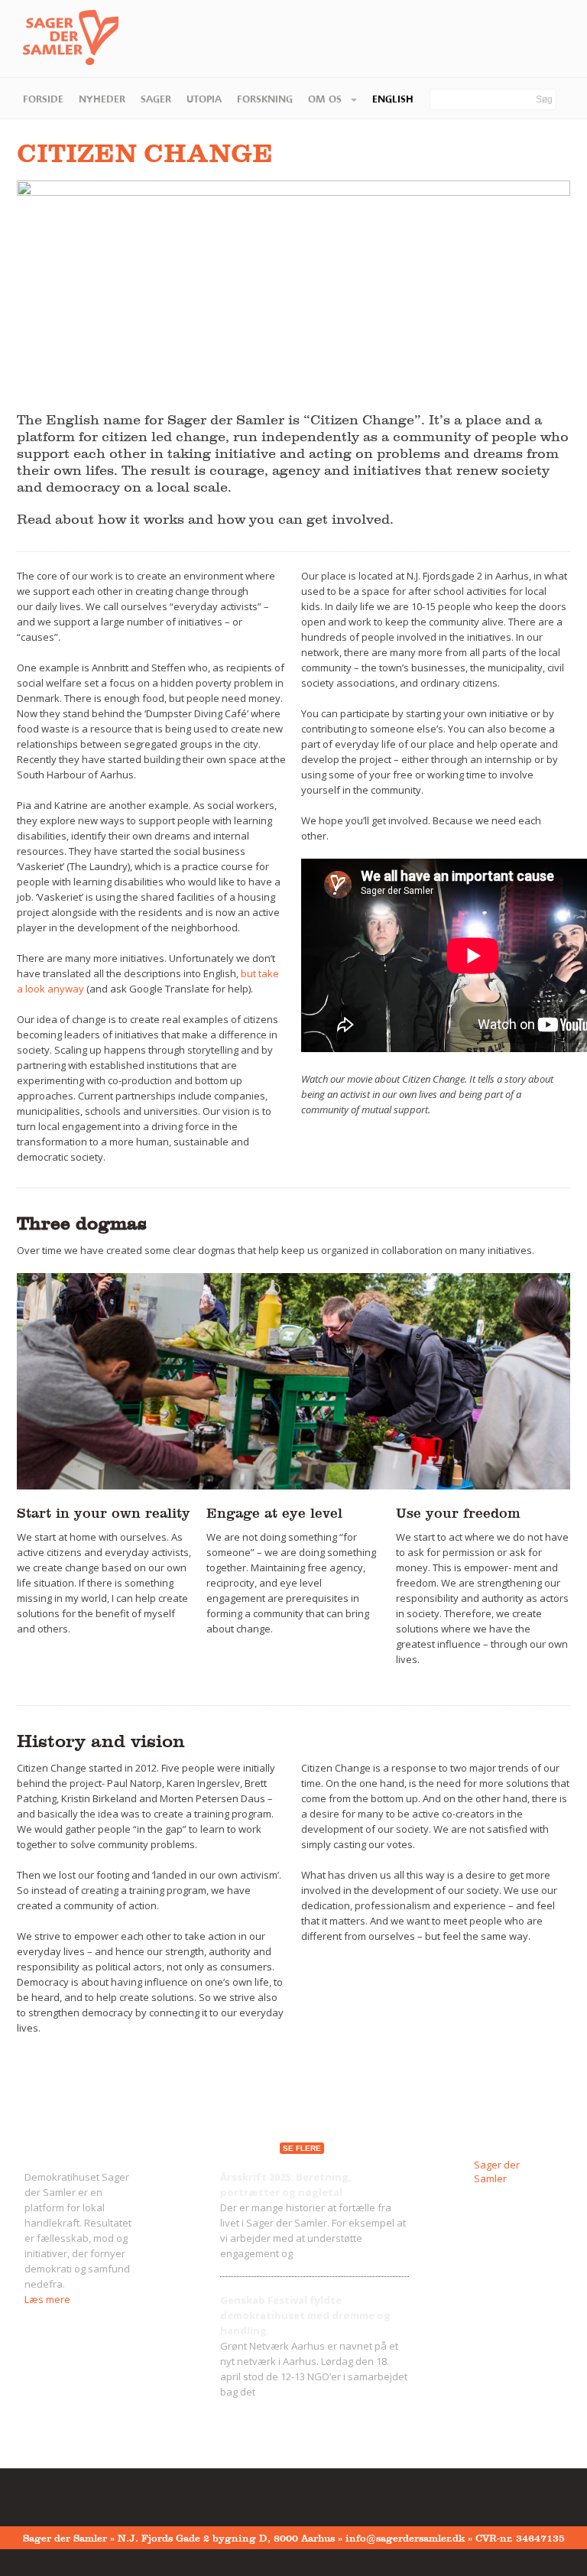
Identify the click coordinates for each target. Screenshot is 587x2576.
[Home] (59, 38)
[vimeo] (78, 2494)
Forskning (265, 99)
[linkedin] (102, 2494)
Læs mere (47, 2299)
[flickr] (54, 2494)
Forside (43, 99)
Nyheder (102, 99)
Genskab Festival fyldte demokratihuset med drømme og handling (305, 2315)
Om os (326, 99)
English (393, 99)
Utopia (204, 99)
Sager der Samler (497, 2172)
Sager (156, 99)
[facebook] (31, 2494)
